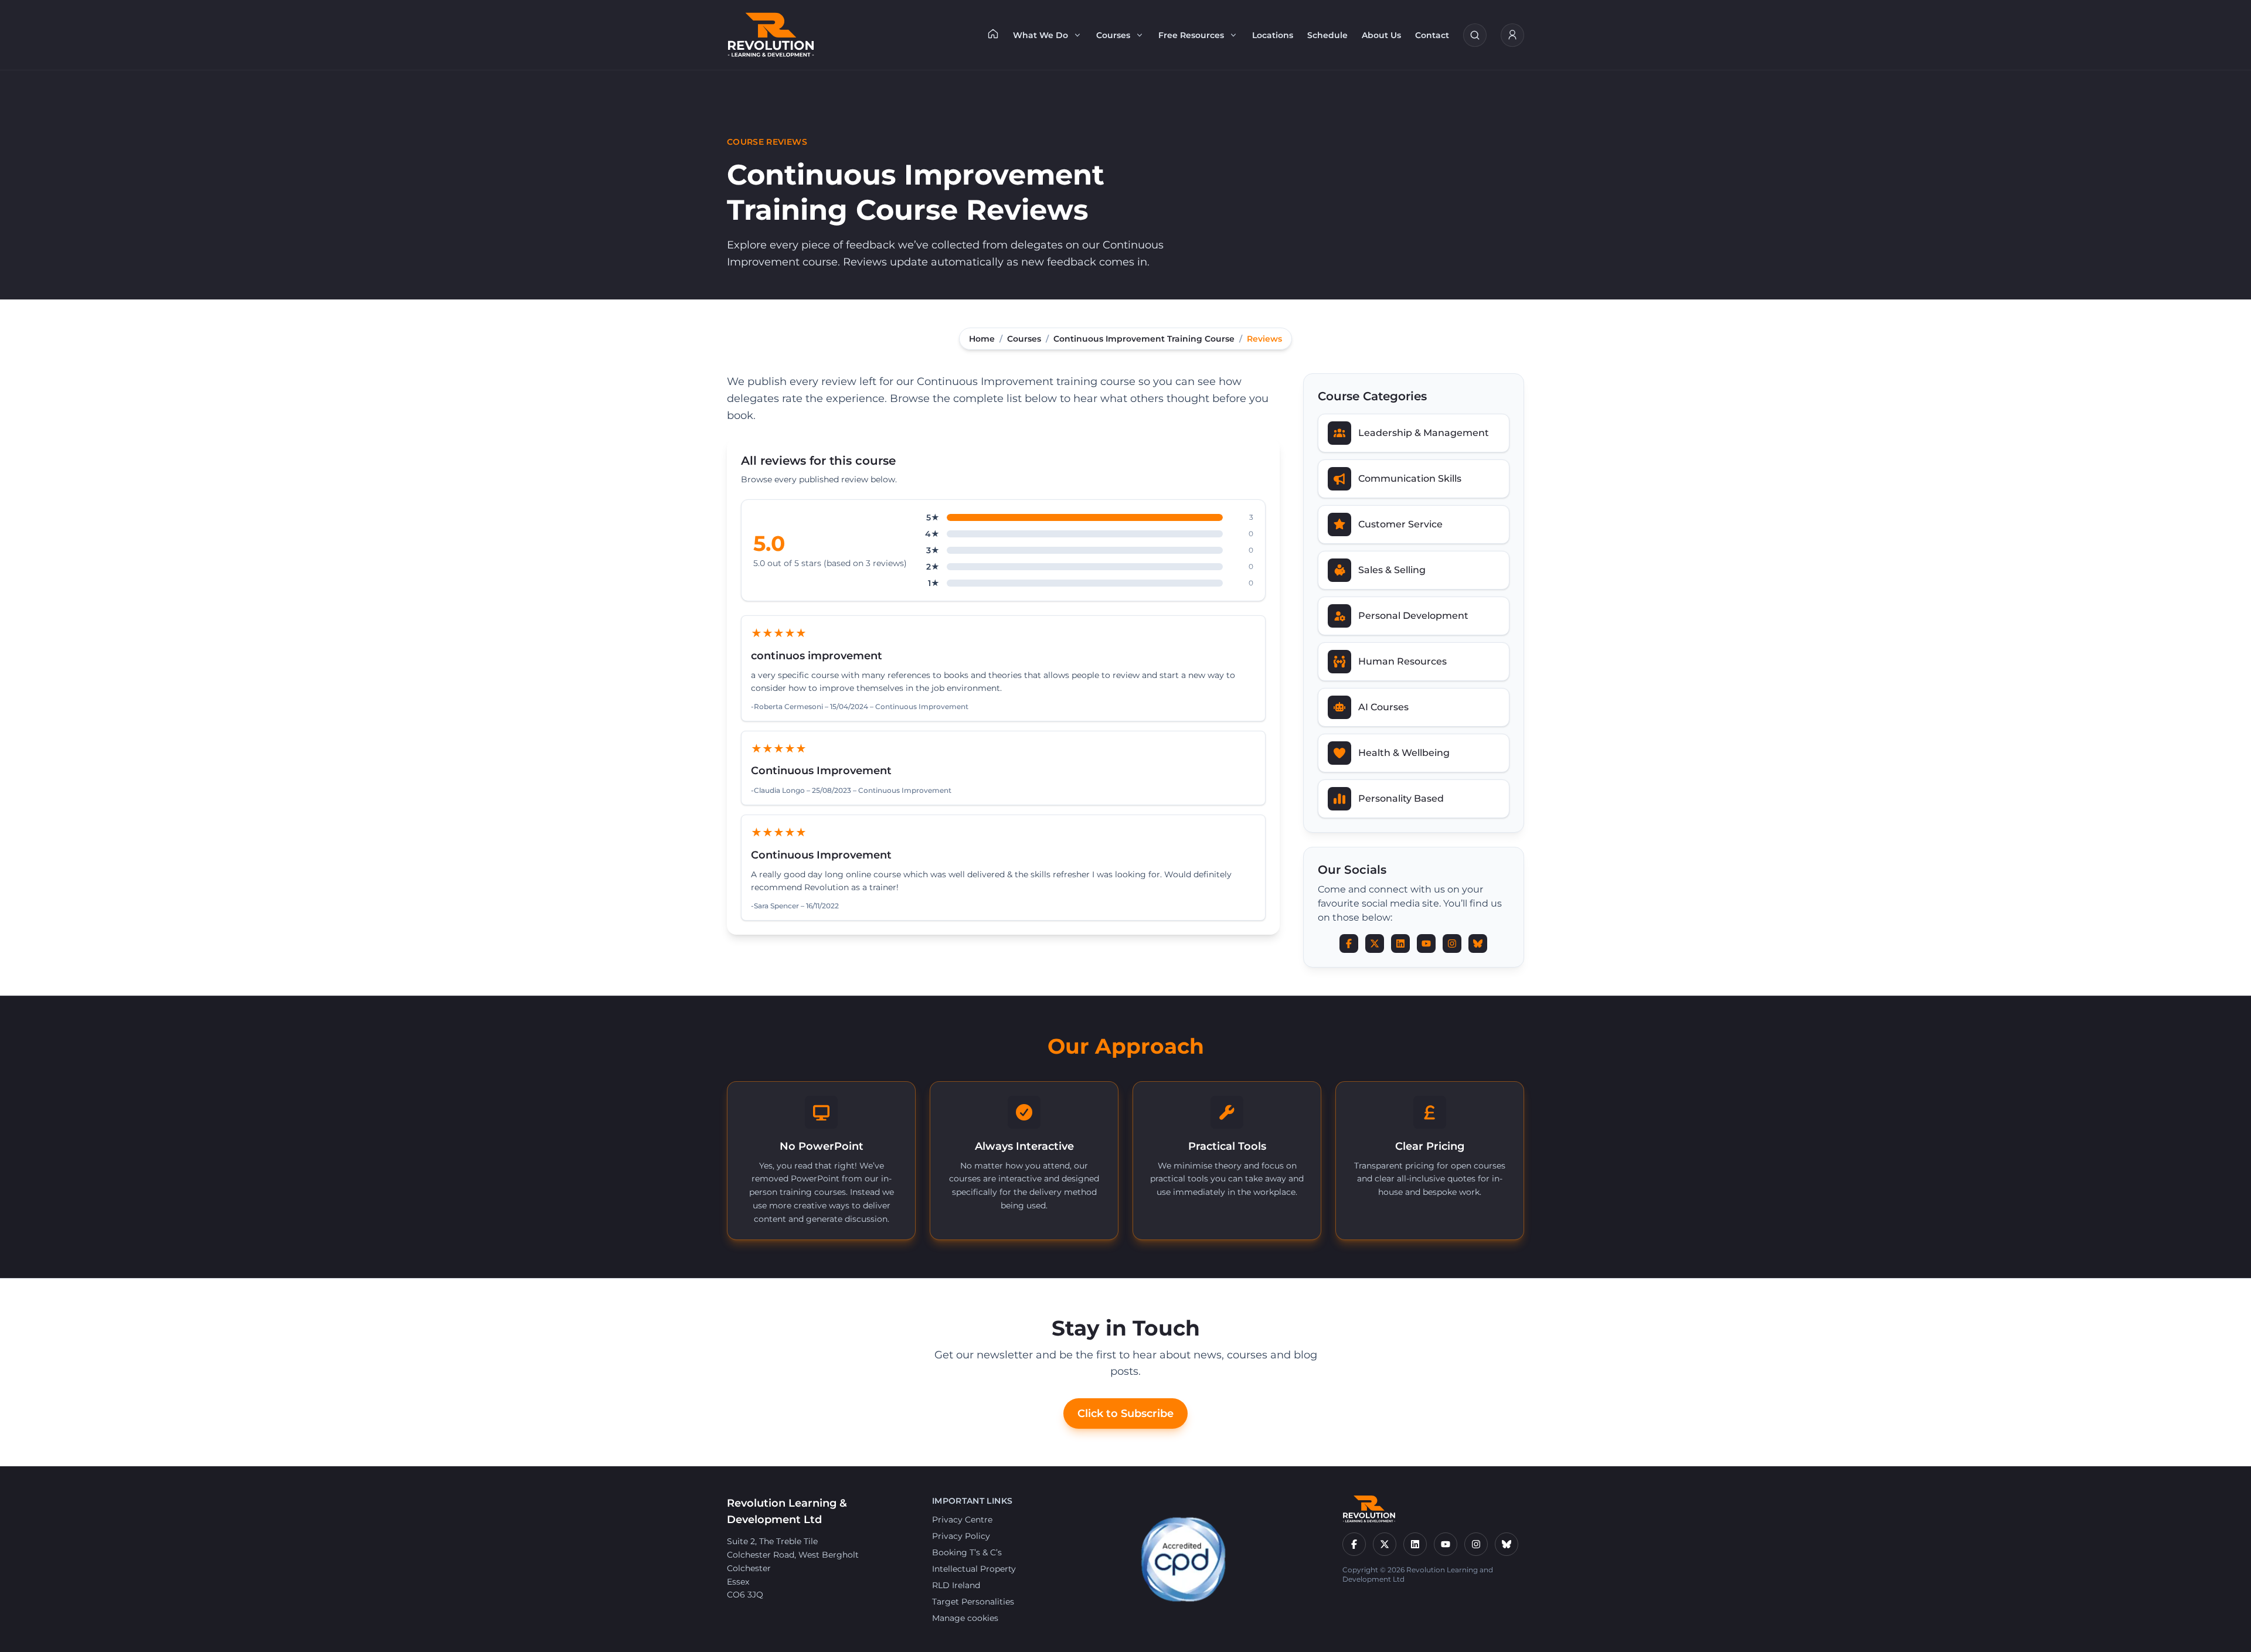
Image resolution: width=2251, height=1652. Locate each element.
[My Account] (1512, 35)
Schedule (1327, 35)
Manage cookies (965, 1618)
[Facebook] (1354, 1544)
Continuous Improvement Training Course (1144, 339)
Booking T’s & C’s (967, 1552)
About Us (1381, 35)
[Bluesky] (1507, 1544)
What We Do (1041, 35)
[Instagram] (1476, 1544)
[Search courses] (1475, 35)
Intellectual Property (974, 1569)
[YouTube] (1446, 1544)
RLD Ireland (956, 1585)
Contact (1432, 35)
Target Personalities (973, 1602)
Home (982, 339)
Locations (1273, 35)
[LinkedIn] (1415, 1544)
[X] (1385, 1544)
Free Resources (1191, 35)
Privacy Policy (961, 1536)
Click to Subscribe (1125, 1413)
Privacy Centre (962, 1520)
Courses (1113, 35)
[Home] (993, 33)
